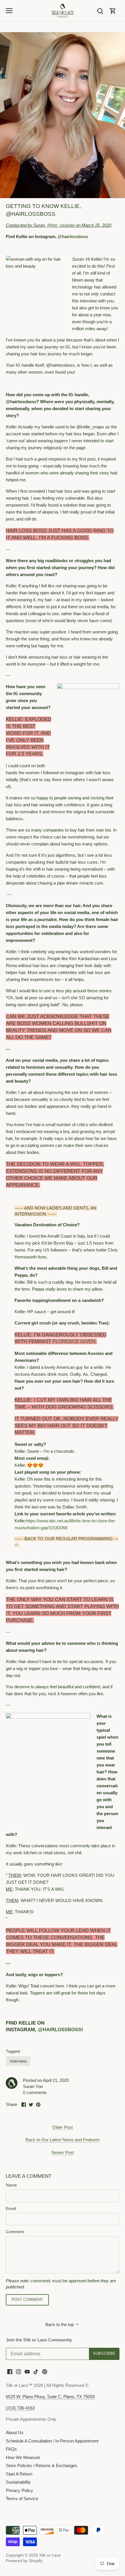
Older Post (63, 2127)
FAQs (11, 2449)
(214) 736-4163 (20, 2408)
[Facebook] (10, 2371)
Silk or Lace (50, 2555)
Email (11, 2209)
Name (11, 2185)
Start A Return (19, 2474)
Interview (18, 2061)
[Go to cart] (113, 11)
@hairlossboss (73, 236)
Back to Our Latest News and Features (63, 2140)
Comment (15, 2232)
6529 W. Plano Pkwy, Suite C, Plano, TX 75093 (50, 2397)
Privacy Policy (19, 2490)
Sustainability (18, 2482)
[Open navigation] (9, 11)
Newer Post (63, 2152)
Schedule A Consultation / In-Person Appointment (52, 2441)
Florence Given (74, 1341)
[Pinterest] (45, 2371)
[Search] (100, 11)
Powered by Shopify (24, 2561)
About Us (15, 2432)
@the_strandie (61, 225)
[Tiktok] (36, 2371)
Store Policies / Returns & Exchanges (42, 2466)
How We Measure (23, 2457)
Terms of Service (22, 2499)
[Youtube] (27, 2371)
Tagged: (13, 2051)
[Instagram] (18, 2371)
